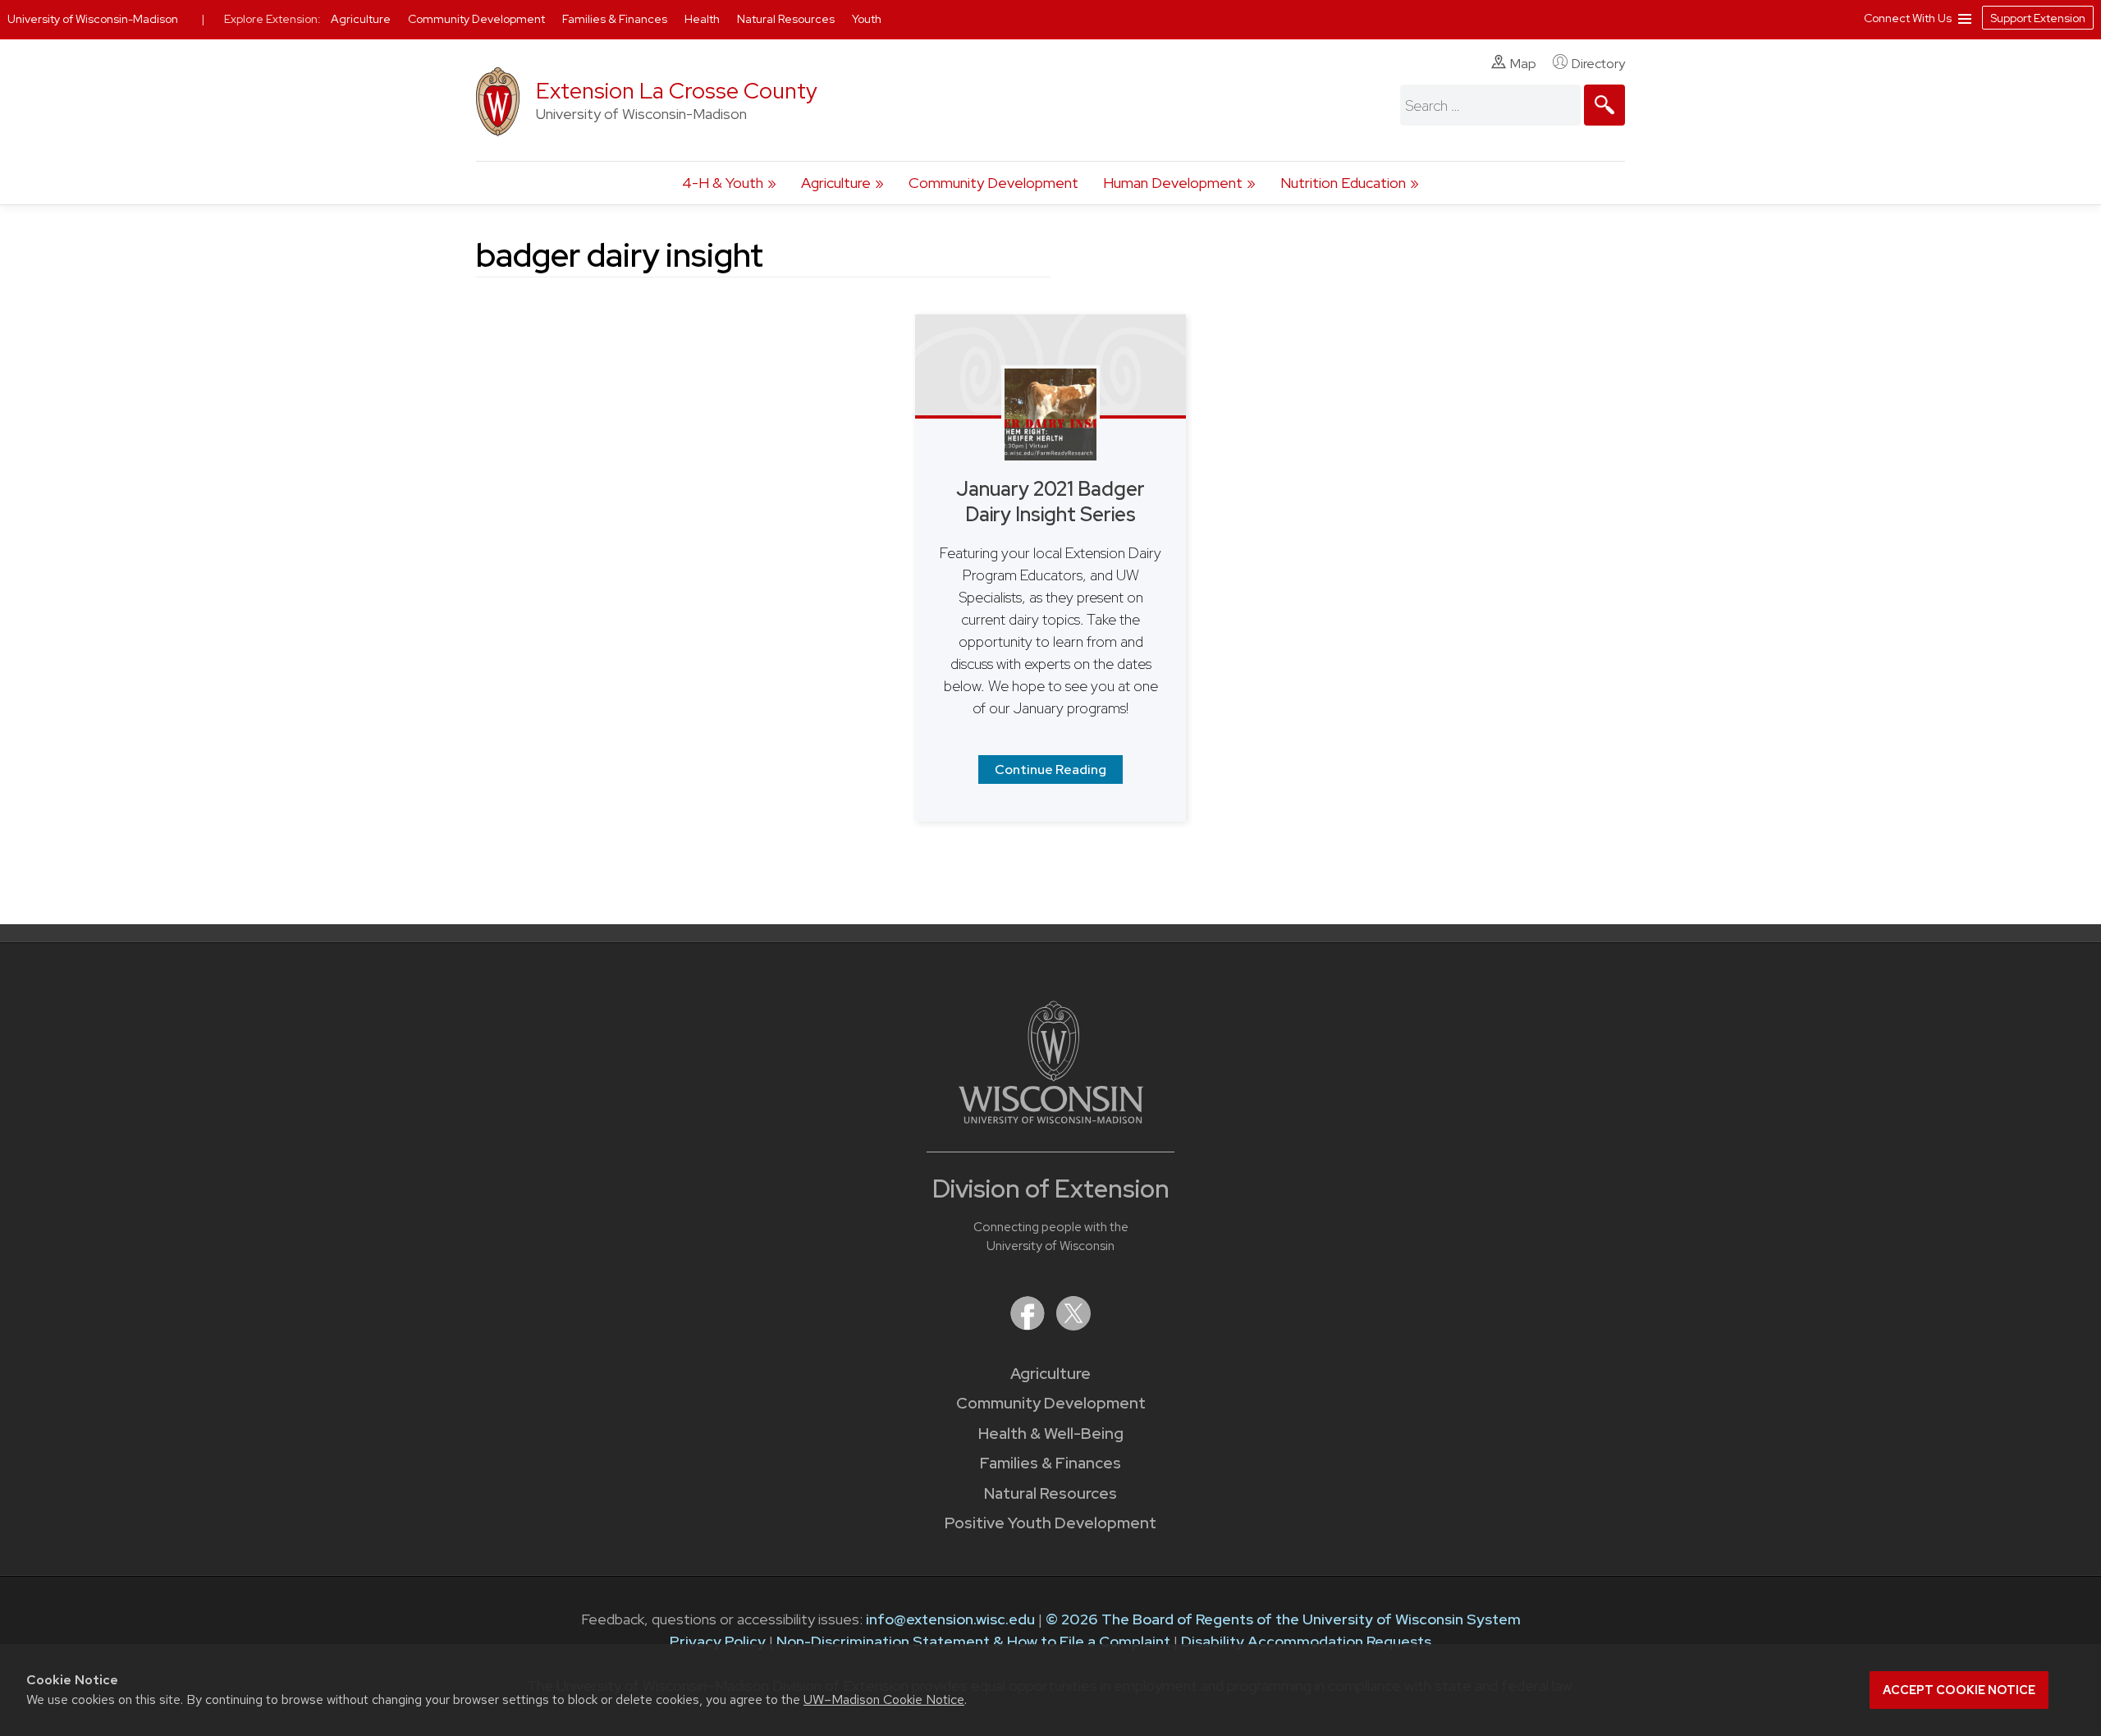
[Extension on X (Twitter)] (1073, 1325)
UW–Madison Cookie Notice (884, 1699)
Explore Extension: (272, 19)
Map (1523, 64)
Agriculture (836, 183)
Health (703, 19)
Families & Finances (1050, 1463)
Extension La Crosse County (677, 91)
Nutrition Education (1343, 183)
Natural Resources (1050, 1493)
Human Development (1173, 183)
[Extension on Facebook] (1029, 1325)
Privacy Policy (718, 1641)
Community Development (993, 183)
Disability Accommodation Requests (1306, 1641)
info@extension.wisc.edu (950, 1619)
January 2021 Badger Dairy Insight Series (1050, 502)
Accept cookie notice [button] (1959, 1690)
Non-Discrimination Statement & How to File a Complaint (973, 1641)
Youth (867, 19)
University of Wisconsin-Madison (93, 19)
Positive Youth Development (1050, 1523)
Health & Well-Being (1051, 1434)
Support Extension (2038, 18)
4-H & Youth (723, 183)
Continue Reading (1050, 770)
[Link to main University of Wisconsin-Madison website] (1051, 1118)
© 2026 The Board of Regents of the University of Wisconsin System (1283, 1619)
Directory (1598, 64)
